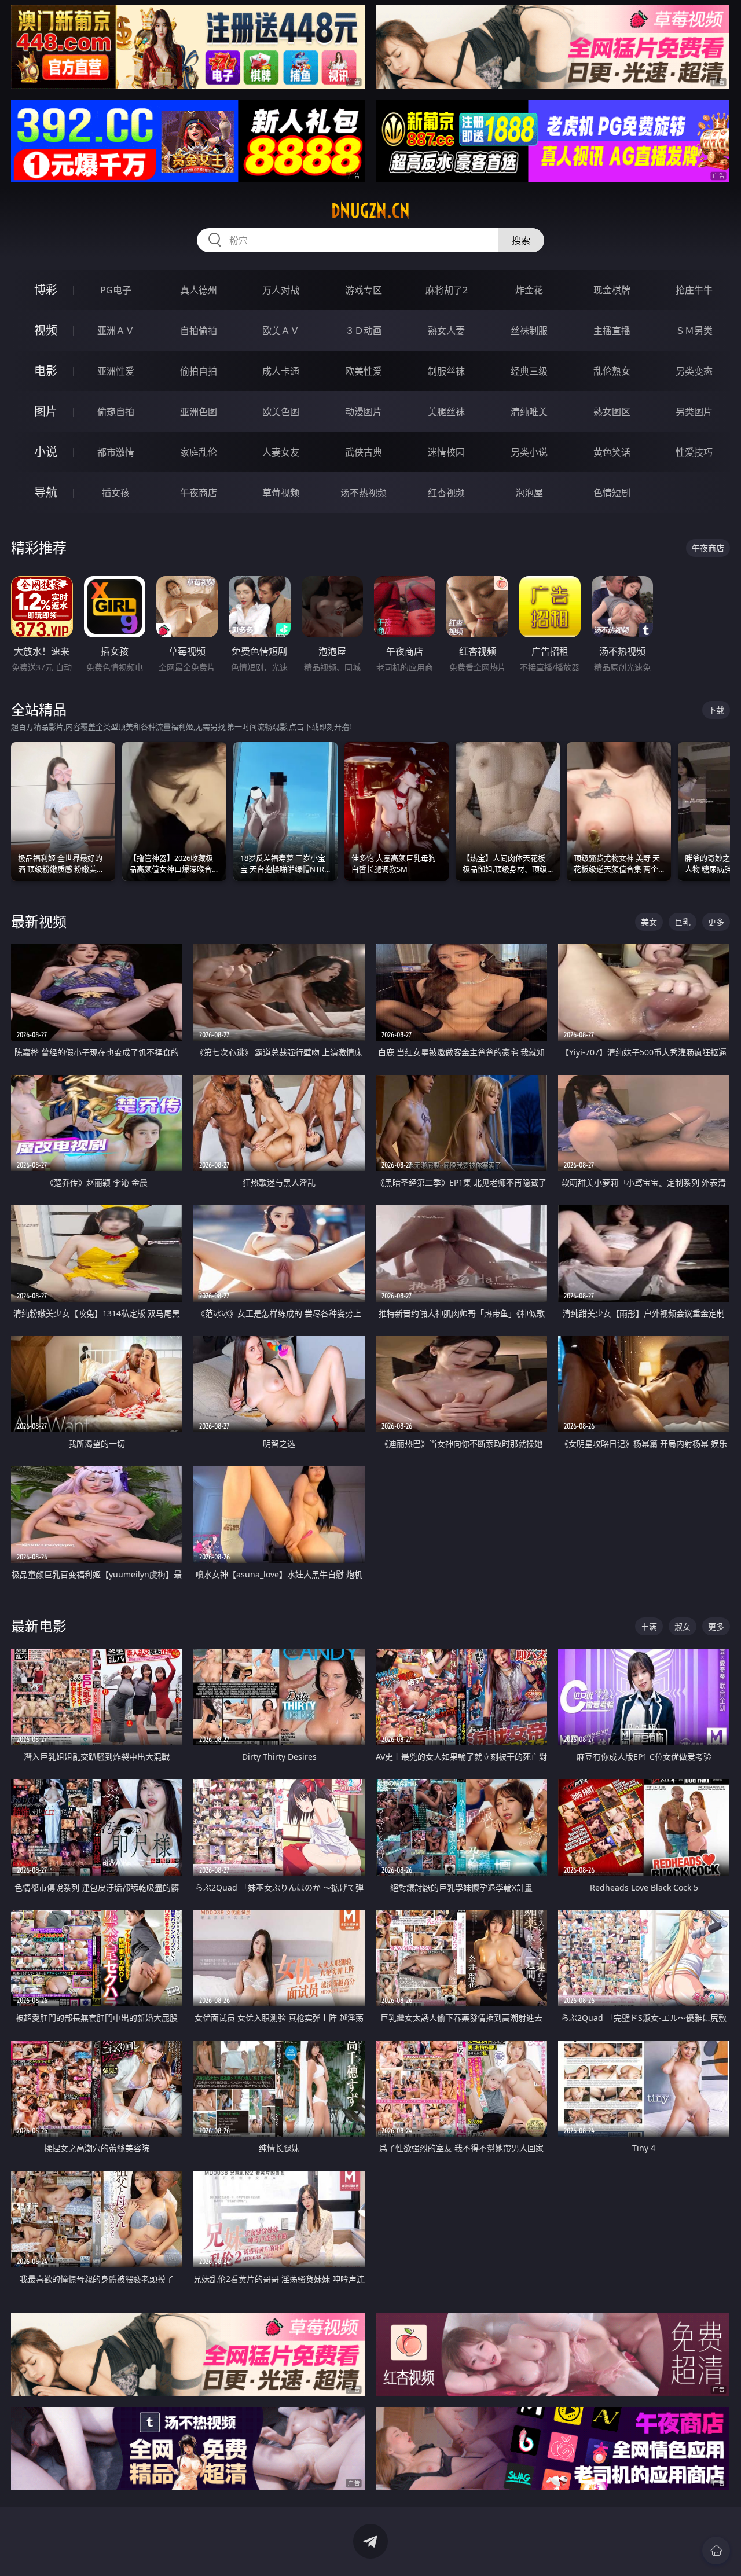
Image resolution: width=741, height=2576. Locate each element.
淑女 (683, 1626)
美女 (649, 922)
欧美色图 (281, 412)
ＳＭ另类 (694, 331)
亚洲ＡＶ (116, 331)
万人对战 (281, 290)
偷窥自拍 (116, 412)
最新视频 (39, 921)
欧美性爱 (364, 371)
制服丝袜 (446, 371)
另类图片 (694, 412)
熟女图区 (612, 412)
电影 (46, 371)
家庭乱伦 (199, 452)
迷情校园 (446, 452)
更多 (716, 922)
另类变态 (694, 371)
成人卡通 (281, 371)
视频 (46, 330)
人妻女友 (281, 452)
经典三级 (529, 371)
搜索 (521, 240)
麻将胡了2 (447, 290)
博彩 (46, 290)
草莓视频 (281, 493)
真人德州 (199, 290)
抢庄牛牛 (694, 290)
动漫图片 (364, 412)
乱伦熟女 (612, 371)
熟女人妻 (446, 331)
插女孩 (116, 493)
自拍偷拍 (199, 331)
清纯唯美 (529, 412)
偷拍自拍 (199, 371)
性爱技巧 (694, 452)
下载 (716, 710)
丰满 (649, 1626)
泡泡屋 (529, 493)
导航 (46, 492)
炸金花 (529, 290)
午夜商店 (199, 493)
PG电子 (116, 290)
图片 (46, 411)
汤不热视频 (364, 493)
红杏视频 (446, 493)
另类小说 (529, 452)
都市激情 (116, 452)
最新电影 (39, 1626)
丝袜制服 (529, 331)
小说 (46, 452)
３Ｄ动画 (364, 331)
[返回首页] (716, 2551)
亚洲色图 (199, 412)
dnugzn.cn (370, 211)
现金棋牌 (612, 290)
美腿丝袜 (446, 412)
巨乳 (683, 922)
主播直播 (612, 331)
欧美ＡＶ (281, 331)
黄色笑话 (612, 452)
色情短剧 (612, 493)
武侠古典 (364, 452)
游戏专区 (364, 290)
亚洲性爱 (116, 371)
